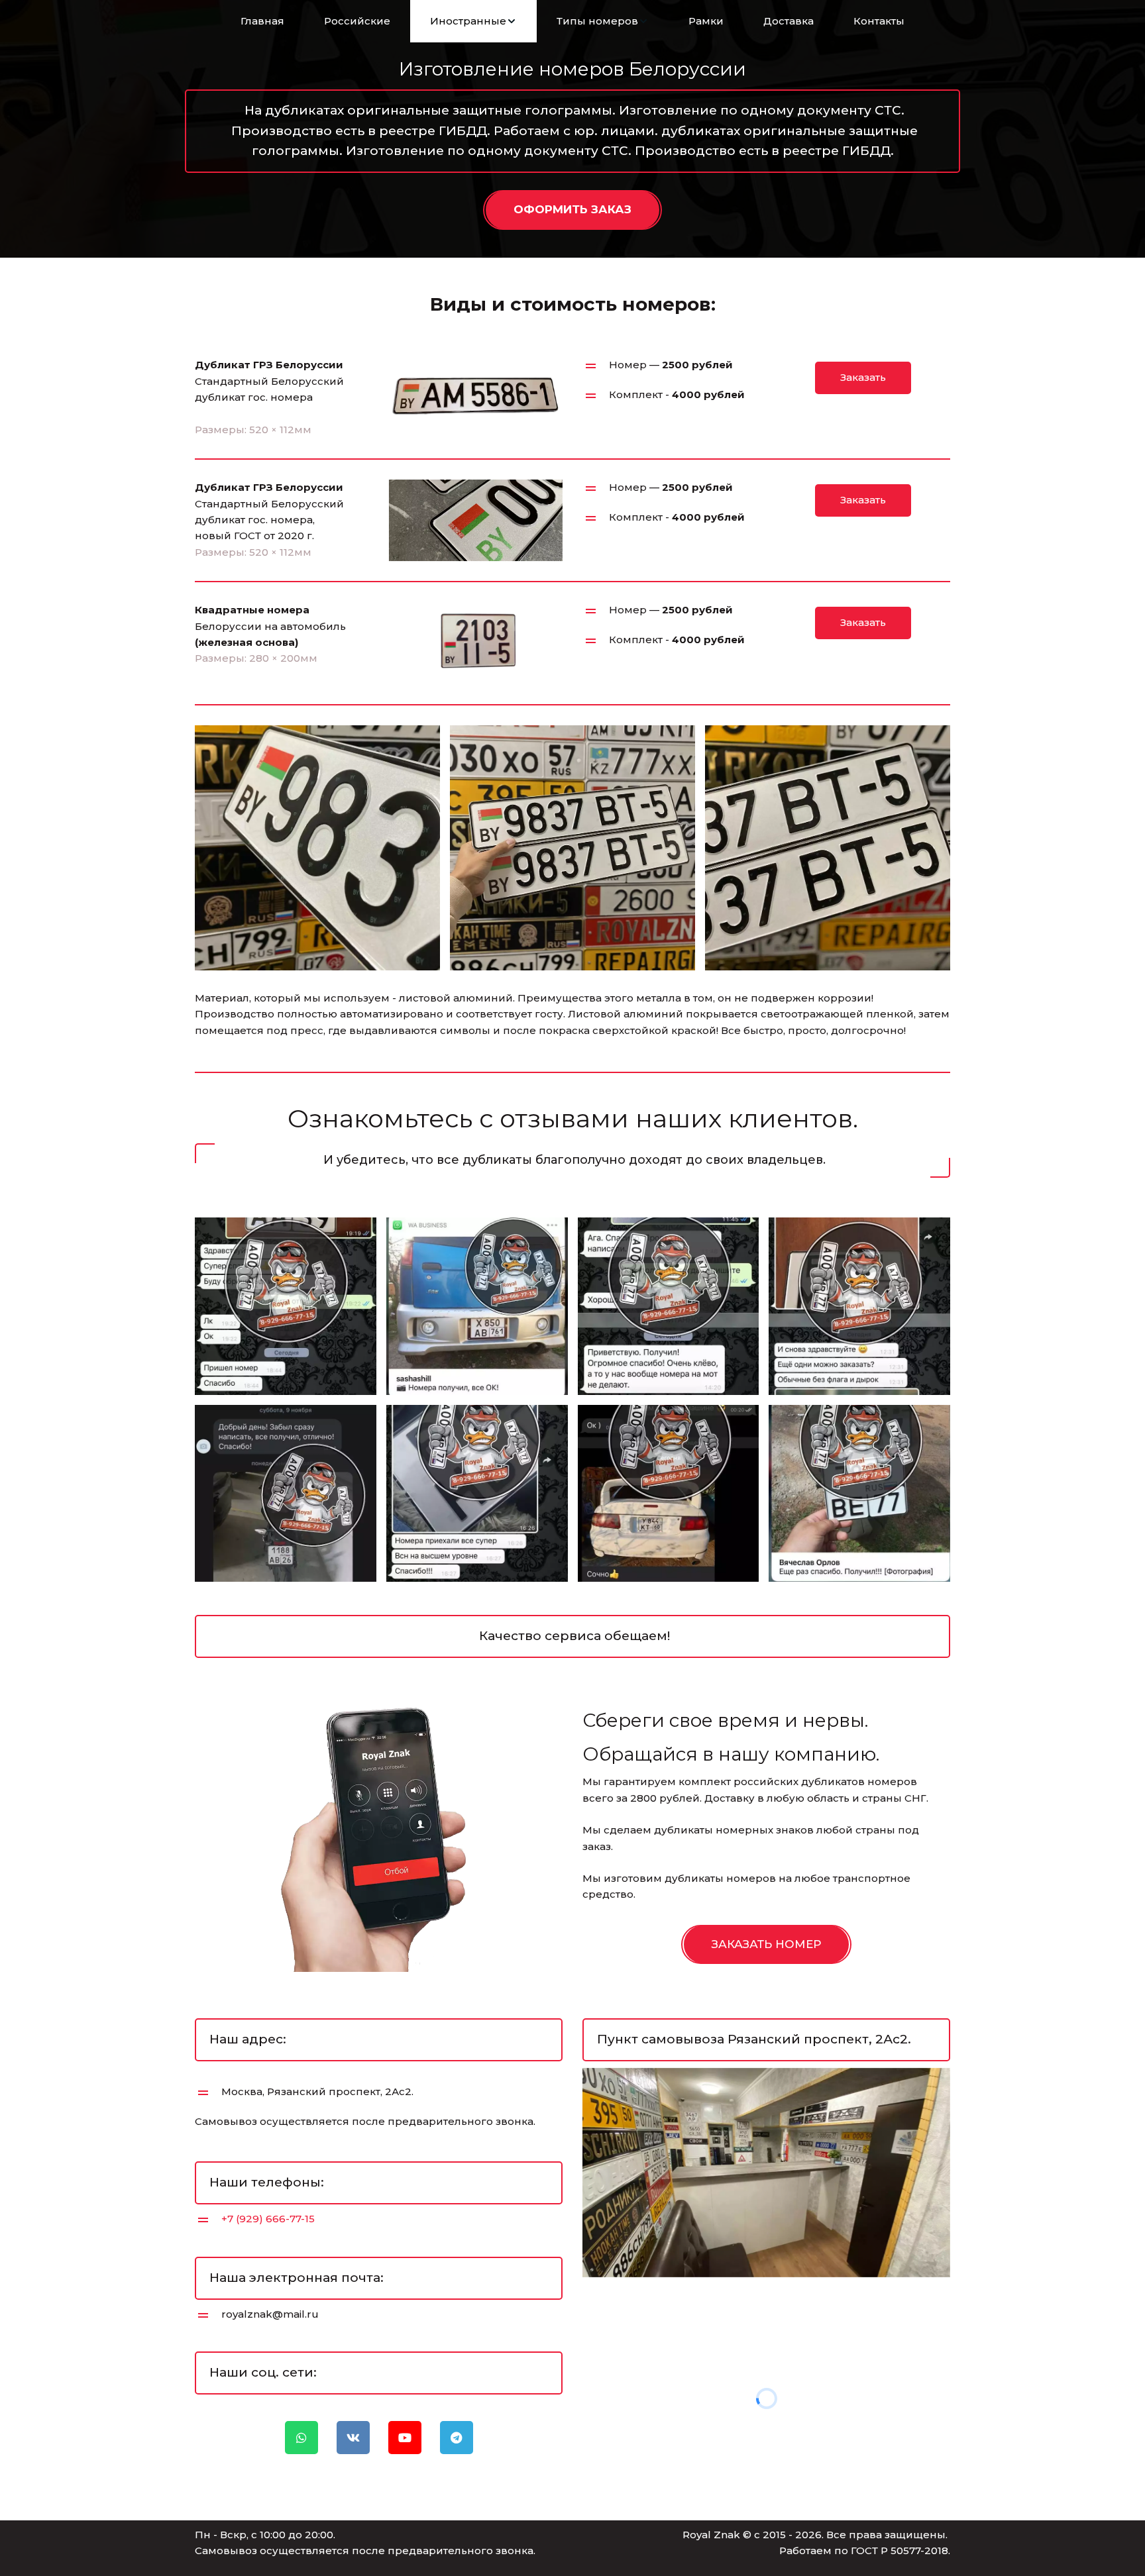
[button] (473, 21)
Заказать (863, 377)
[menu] (572, 21)
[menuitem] (262, 21)
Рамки (706, 21)
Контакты (879, 21)
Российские (357, 21)
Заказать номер (766, 1944)
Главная (262, 21)
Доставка (789, 21)
